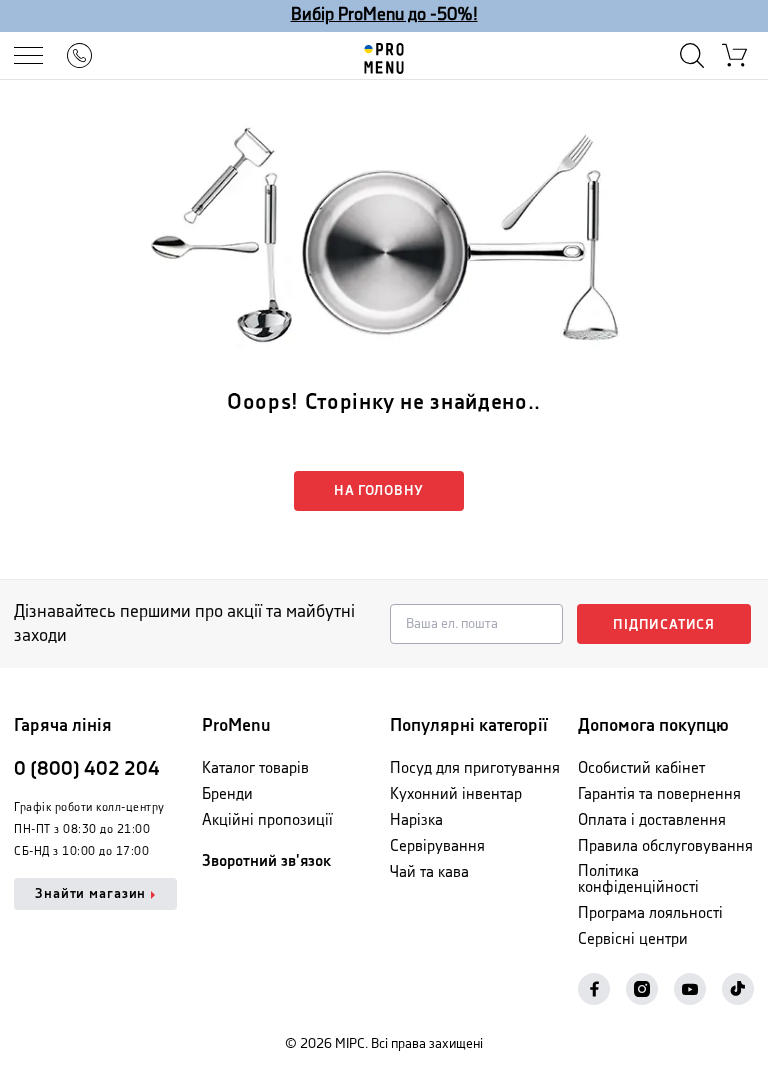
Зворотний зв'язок (266, 861)
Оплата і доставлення (652, 820)
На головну (379, 491)
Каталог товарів (255, 768)
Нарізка (416, 820)
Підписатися (664, 625)
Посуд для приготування (475, 768)
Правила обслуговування (665, 846)
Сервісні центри (633, 939)
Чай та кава (429, 872)
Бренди (227, 794)
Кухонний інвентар (456, 794)
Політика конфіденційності (638, 879)
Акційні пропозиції (267, 820)
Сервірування (437, 846)
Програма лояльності (650, 913)
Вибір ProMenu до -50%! (384, 15)
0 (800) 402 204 (87, 769)
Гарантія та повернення (659, 794)
